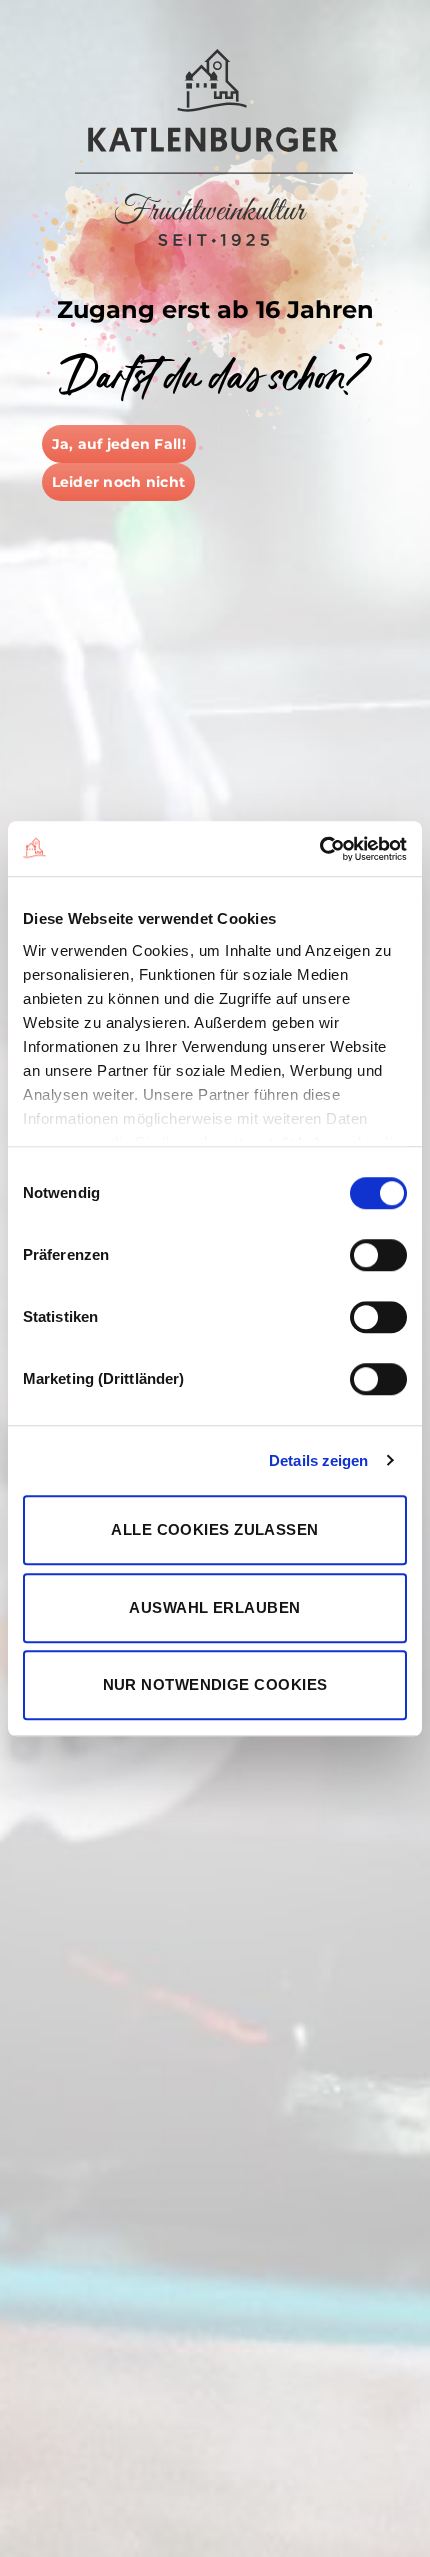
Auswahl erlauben (214, 1607)
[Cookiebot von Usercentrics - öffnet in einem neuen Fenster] (319, 849)
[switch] (378, 1255)
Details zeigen (318, 1460)
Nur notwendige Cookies (215, 1684)
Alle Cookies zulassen (214, 1529)
